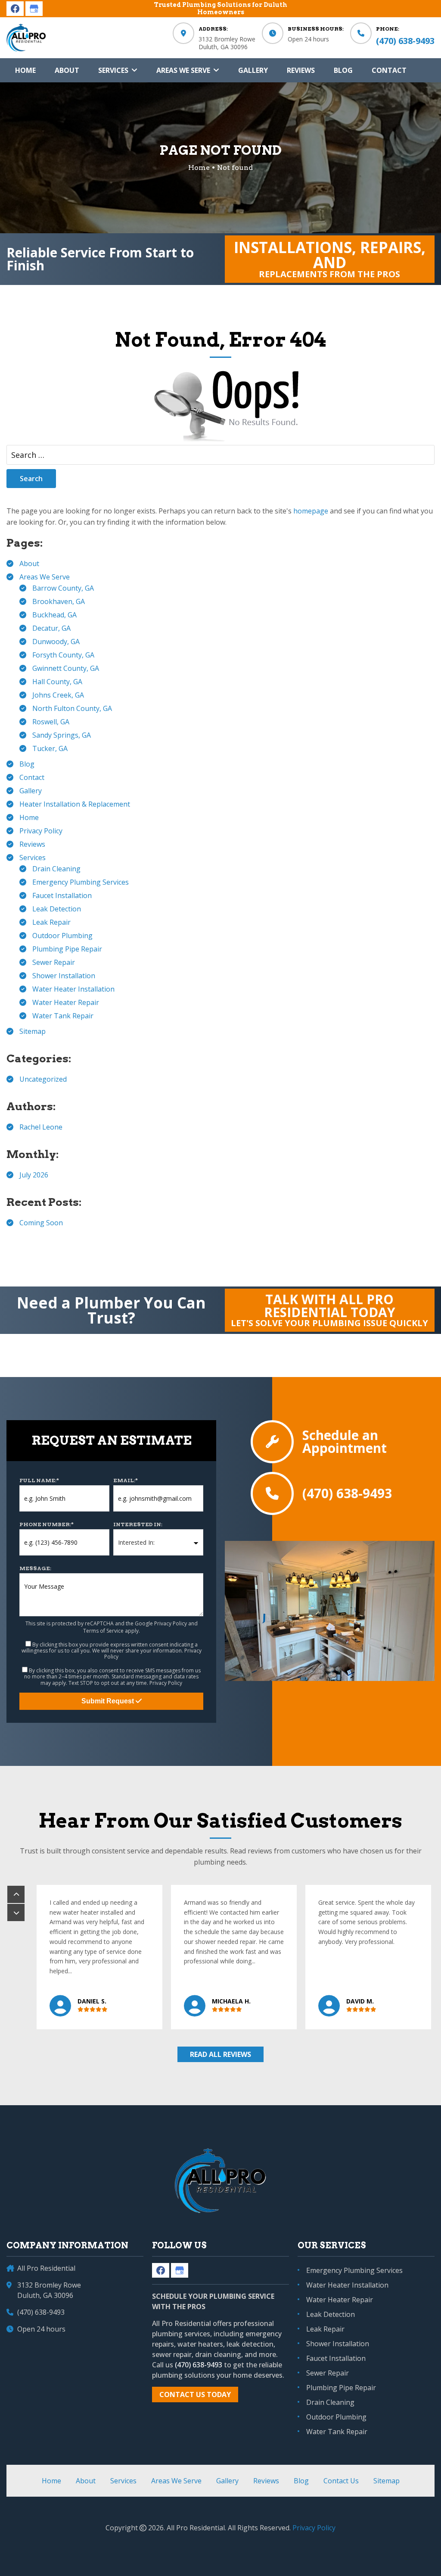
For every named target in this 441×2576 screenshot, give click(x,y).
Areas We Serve (45, 577)
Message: (35, 1568)
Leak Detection (57, 909)
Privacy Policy (41, 831)
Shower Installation (64, 976)
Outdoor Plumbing (62, 936)
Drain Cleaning (56, 869)
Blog (27, 764)
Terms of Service (103, 1631)
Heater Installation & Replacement (75, 804)
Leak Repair (51, 922)
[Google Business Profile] (34, 9)
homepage (311, 511)
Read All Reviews (220, 2054)
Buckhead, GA (54, 615)
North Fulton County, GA (72, 708)
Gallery (31, 791)
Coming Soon (41, 1223)
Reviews (32, 844)
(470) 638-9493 (405, 41)
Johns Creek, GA (58, 695)
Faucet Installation (62, 895)
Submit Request (109, 1701)
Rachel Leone (41, 1127)
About (29, 563)
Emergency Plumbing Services (81, 882)
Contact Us (341, 2481)
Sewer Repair (54, 962)
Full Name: (39, 1480)
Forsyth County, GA (63, 655)
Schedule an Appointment (345, 1442)
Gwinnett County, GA (66, 668)
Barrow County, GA (63, 588)
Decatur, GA (51, 628)
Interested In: (138, 1524)
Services (33, 858)
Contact (32, 777)
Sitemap (33, 1031)
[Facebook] (15, 9)
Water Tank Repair (63, 1016)
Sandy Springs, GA (62, 735)
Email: (126, 1480)
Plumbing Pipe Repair (67, 949)
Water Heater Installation (73, 989)
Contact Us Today (195, 2394)
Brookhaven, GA (59, 601)
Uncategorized (43, 1079)
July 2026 (34, 1175)
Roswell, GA (51, 722)
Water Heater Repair (66, 1002)
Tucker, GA (50, 748)
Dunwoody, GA (56, 642)
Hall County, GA (57, 682)
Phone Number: (47, 1524)
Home (29, 817)
